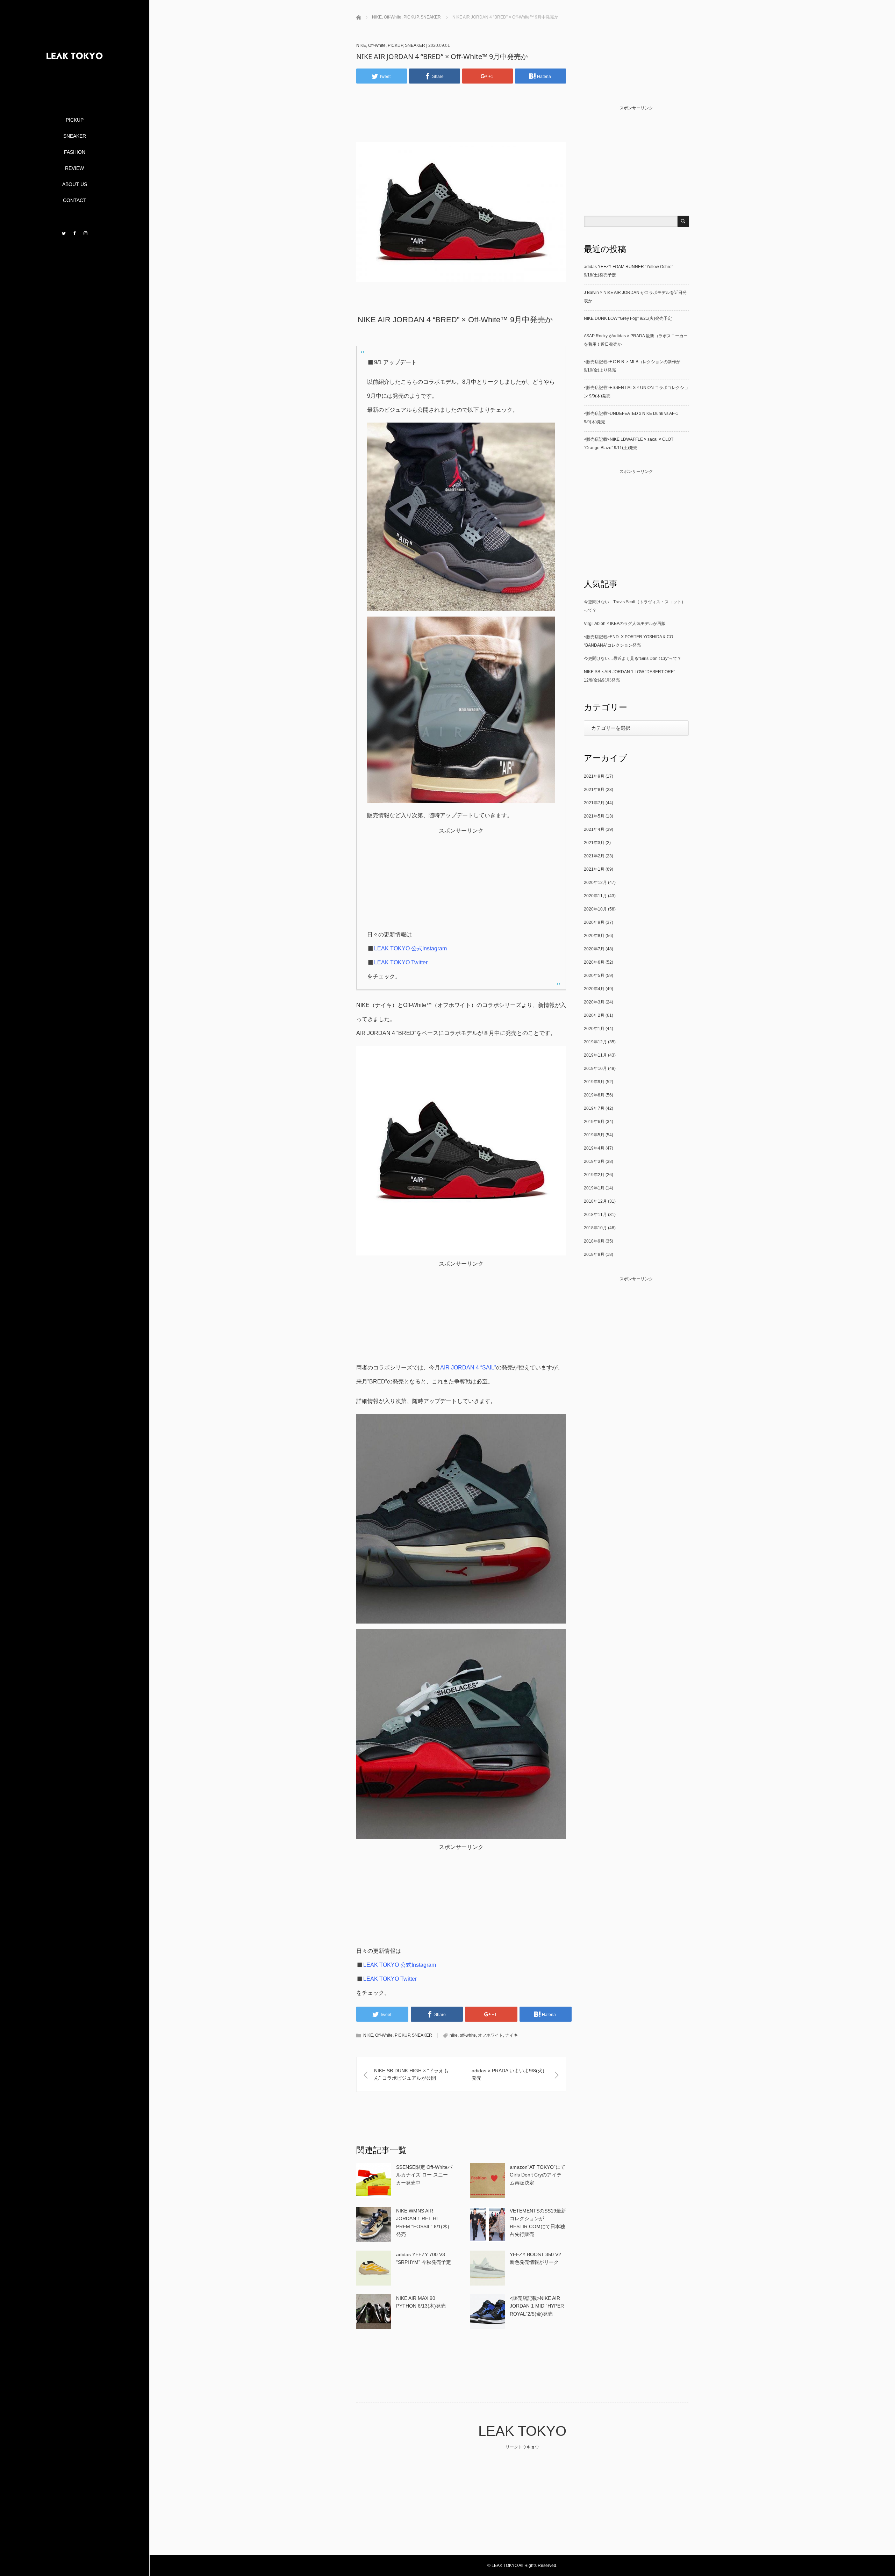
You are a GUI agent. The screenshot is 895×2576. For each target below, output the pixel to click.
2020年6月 (594, 962)
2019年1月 (594, 1188)
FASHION (75, 152)
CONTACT (75, 200)
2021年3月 (594, 843)
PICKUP (75, 120)
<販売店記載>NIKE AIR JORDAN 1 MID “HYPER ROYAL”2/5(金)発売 (537, 2306)
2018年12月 (595, 1201)
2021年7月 (594, 803)
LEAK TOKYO (522, 2431)
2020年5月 (594, 976)
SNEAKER (75, 136)
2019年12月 (595, 1042)
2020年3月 (594, 1002)
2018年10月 (595, 1228)
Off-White (377, 45)
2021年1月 (594, 869)
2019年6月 (594, 1122)
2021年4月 (594, 829)
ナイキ (511, 2035)
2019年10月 (595, 1068)
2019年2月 (594, 1175)
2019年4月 (594, 1148)
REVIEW (74, 168)
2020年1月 (594, 1029)
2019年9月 (594, 1082)
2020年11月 (595, 896)
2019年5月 (594, 1135)
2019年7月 (594, 1108)
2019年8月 (594, 1095)
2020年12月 (595, 883)
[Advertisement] (464, 123)
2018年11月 (595, 1215)
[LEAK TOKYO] (74, 88)
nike (454, 2035)
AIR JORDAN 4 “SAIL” (468, 1368)
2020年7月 (594, 949)
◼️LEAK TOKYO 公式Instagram (407, 948)
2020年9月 (594, 922)
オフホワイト (491, 2035)
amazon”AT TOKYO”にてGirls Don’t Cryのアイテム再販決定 (538, 2175)
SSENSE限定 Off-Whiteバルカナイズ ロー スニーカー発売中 (424, 2175)
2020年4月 (594, 989)
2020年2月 (594, 1015)
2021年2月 (594, 856)
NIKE (361, 45)
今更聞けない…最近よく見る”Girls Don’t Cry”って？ (633, 659)
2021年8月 (594, 790)
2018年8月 (594, 1254)
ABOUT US (75, 184)
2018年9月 (594, 1241)
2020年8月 (594, 936)
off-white (468, 2035)
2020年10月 (595, 909)
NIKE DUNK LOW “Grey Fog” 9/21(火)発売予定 (628, 318)
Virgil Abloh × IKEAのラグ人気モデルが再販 (625, 624)
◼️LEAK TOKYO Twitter (397, 962)
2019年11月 (595, 1055)
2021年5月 (594, 816)
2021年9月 (594, 776)
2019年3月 (594, 1161)
